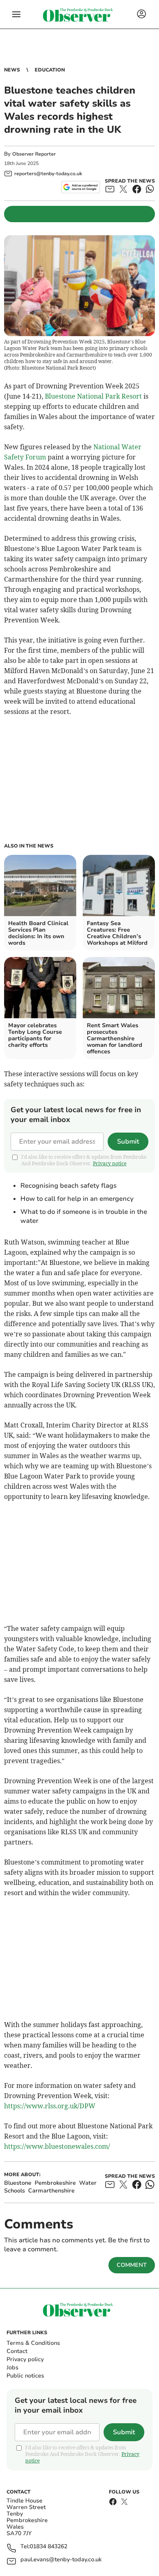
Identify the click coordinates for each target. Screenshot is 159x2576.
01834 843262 (49, 2547)
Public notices (25, 2376)
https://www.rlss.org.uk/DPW (50, 2106)
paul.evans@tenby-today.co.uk (61, 2560)
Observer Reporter (34, 154)
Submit (128, 1142)
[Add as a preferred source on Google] (81, 187)
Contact (17, 2351)
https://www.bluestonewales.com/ (57, 2146)
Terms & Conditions (33, 2343)
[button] (16, 14)
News (12, 70)
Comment (132, 2265)
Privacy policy (25, 2359)
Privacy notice (110, 1163)
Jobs (12, 2367)
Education (50, 70)
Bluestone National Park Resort (93, 396)
